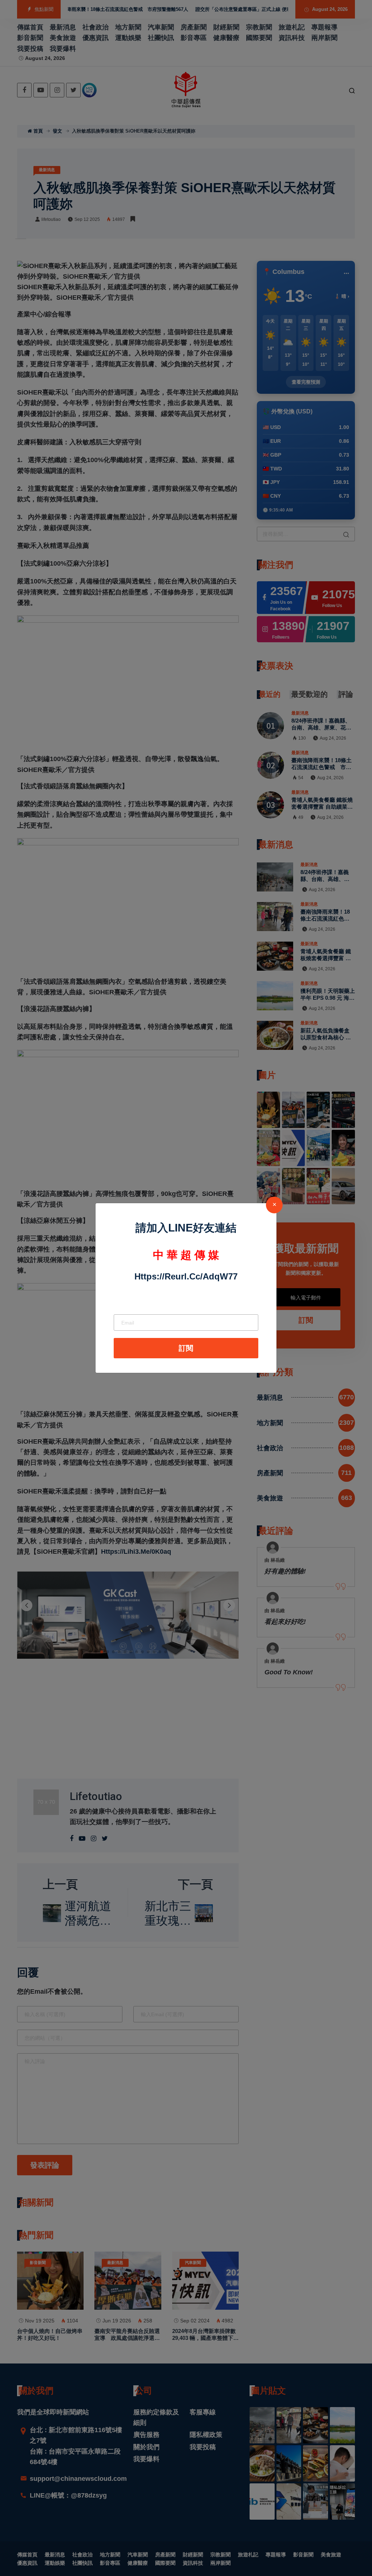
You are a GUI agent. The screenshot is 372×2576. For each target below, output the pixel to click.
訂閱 (186, 1348)
